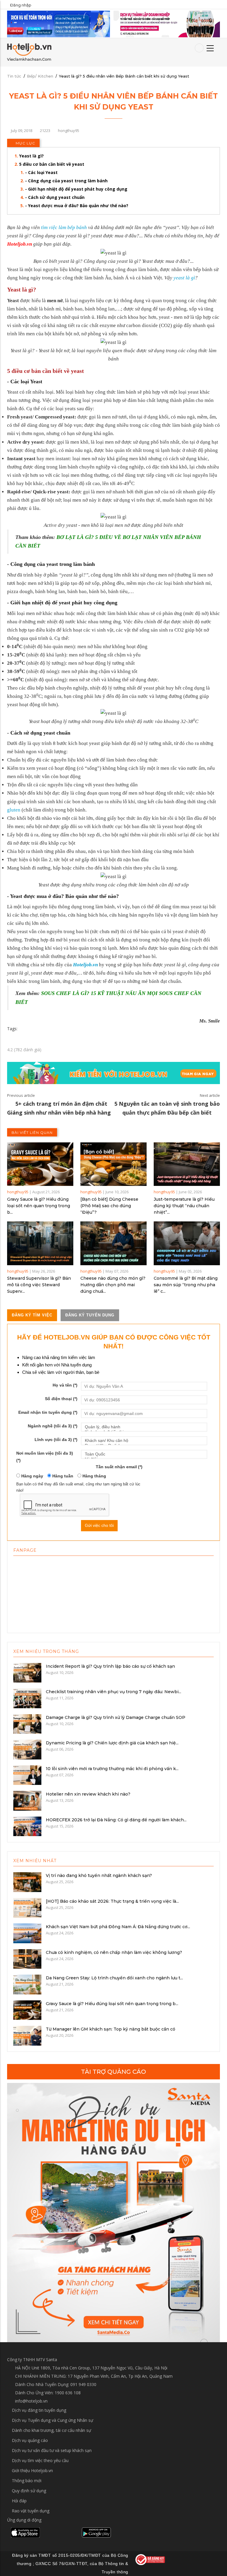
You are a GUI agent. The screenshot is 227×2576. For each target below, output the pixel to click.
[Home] (29, 52)
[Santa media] (113, 2213)
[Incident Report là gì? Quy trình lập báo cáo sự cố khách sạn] (27, 1672)
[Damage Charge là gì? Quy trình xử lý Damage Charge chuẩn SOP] (27, 1723)
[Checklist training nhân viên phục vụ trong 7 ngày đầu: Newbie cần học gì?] (27, 1698)
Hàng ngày (32, 1476)
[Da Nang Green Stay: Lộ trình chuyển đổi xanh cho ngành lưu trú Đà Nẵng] (27, 1984)
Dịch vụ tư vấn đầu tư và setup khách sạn (52, 2450)
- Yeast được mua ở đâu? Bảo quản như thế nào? (77, 206)
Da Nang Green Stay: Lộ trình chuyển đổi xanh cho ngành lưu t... (114, 1978)
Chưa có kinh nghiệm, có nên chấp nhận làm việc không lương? (114, 1952)
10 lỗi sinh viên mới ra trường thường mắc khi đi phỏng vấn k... (112, 1769)
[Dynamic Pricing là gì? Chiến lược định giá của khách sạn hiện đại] (27, 1749)
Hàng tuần (62, 1476)
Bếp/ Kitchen (40, 76)
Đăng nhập (21, 5)
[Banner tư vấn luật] (167, 24)
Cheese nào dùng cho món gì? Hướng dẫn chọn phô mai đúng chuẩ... (113, 1285)
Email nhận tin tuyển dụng (48, 1412)
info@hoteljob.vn (31, 2401)
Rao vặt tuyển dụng (31, 2511)
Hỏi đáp (19, 2501)
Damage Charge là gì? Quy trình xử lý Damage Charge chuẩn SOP (116, 1717)
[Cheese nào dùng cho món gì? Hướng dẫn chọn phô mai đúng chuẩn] (113, 1243)
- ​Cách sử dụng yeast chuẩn (55, 197)
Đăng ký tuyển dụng (90, 1315)
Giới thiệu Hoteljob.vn (32, 2470)
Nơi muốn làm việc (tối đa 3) (45, 1457)
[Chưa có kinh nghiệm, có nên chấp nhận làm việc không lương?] (27, 1958)
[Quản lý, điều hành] (144, 1427)
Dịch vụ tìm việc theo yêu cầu (40, 2460)
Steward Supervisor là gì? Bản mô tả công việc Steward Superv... (39, 1285)
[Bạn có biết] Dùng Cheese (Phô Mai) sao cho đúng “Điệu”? (109, 1206)
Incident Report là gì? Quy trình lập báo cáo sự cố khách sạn (110, 1666)
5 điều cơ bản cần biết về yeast (52, 164)
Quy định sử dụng (29, 2491)
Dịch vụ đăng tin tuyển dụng (39, 2410)
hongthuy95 (18, 1192)
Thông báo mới (27, 2481)
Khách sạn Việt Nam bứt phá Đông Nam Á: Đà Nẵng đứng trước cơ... (118, 1927)
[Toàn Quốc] (144, 1454)
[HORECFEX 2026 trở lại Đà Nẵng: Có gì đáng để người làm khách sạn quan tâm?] (27, 1826)
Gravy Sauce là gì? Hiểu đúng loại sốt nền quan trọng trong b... (39, 1206)
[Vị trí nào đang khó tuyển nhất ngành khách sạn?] (27, 1882)
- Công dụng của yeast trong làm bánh (66, 181)
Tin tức (14, 76)
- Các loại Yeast (41, 172)
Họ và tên (65, 1385)
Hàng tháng (94, 1476)
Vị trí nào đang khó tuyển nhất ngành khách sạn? (99, 1875)
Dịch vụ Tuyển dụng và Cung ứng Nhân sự (52, 2420)
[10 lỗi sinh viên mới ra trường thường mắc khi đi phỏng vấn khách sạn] (27, 1775)
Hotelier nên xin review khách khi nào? (88, 1794)
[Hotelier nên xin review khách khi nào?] (27, 1800)
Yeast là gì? (31, 156)
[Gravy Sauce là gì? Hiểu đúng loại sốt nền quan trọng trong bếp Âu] (40, 1164)
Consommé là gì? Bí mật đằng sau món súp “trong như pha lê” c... (186, 1285)
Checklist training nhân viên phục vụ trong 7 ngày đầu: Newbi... (113, 1692)
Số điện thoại (61, 1399)
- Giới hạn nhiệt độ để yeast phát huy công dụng (76, 189)
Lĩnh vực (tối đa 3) (56, 1440)
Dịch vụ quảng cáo (30, 2440)
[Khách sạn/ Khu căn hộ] (144, 1441)
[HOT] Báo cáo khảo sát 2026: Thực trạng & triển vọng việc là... (112, 1901)
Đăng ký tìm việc (32, 1315)
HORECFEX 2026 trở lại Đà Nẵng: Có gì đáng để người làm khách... (116, 1820)
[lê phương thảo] (59, 24)
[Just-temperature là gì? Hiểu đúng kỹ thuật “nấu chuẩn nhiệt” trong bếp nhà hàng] (187, 1164)
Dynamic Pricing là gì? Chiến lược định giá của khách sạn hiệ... (112, 1743)
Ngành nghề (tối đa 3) (53, 1426)
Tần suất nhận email (119, 1467)
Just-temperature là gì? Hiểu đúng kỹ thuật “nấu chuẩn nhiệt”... (184, 1206)
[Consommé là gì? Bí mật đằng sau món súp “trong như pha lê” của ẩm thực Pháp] (187, 1243)
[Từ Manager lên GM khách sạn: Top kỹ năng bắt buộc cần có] (27, 2035)
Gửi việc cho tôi (99, 1525)
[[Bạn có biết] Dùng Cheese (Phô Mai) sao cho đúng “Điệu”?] (113, 1164)
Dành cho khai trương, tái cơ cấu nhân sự (51, 2430)
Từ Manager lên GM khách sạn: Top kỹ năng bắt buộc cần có (111, 2029)
